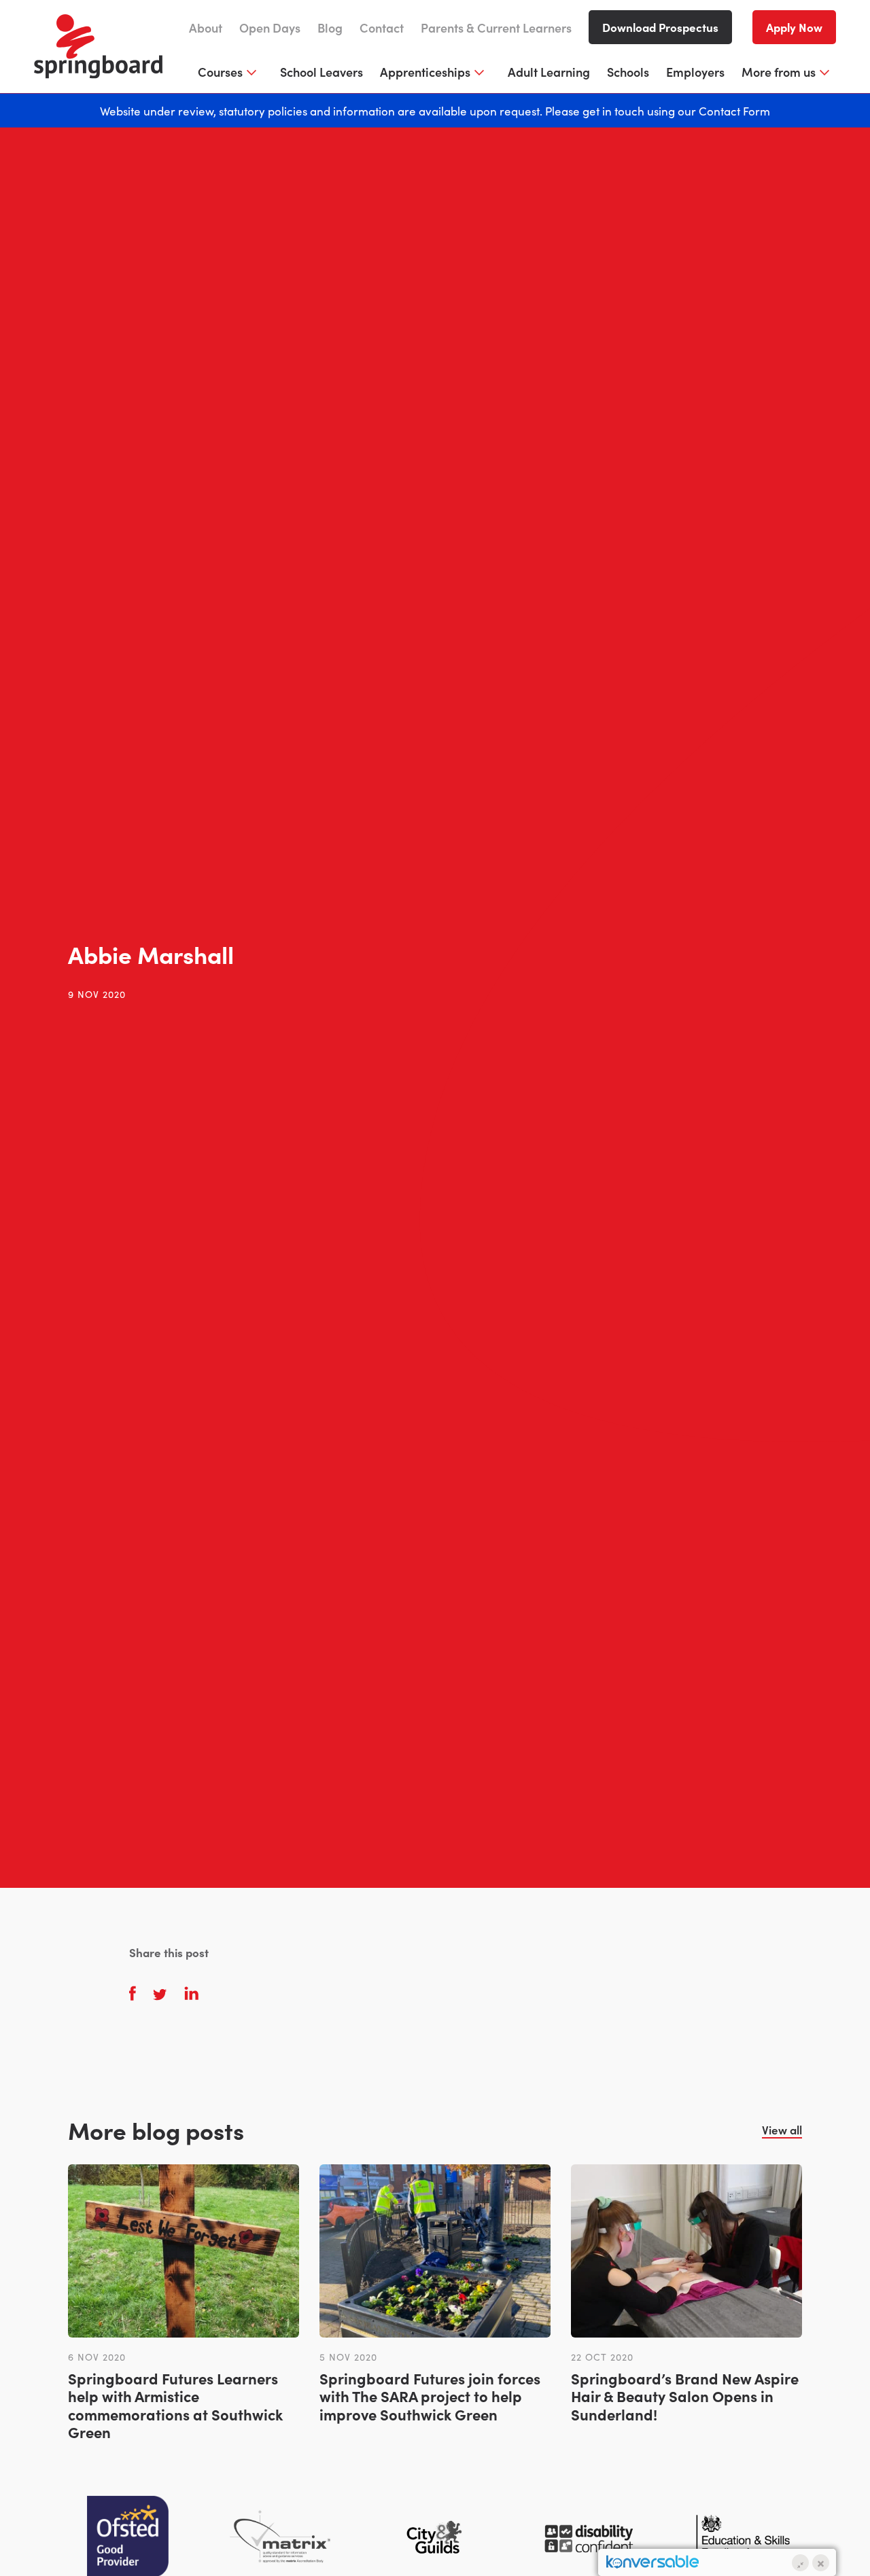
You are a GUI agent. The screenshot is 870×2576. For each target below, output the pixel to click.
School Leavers (321, 72)
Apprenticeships (425, 72)
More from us (779, 72)
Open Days (270, 28)
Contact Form (734, 110)
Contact (382, 28)
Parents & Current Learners (496, 28)
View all (782, 2130)
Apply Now (794, 27)
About (206, 28)
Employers (695, 72)
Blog (330, 28)
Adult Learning (549, 72)
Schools (628, 72)
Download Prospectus (660, 27)
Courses (220, 72)
